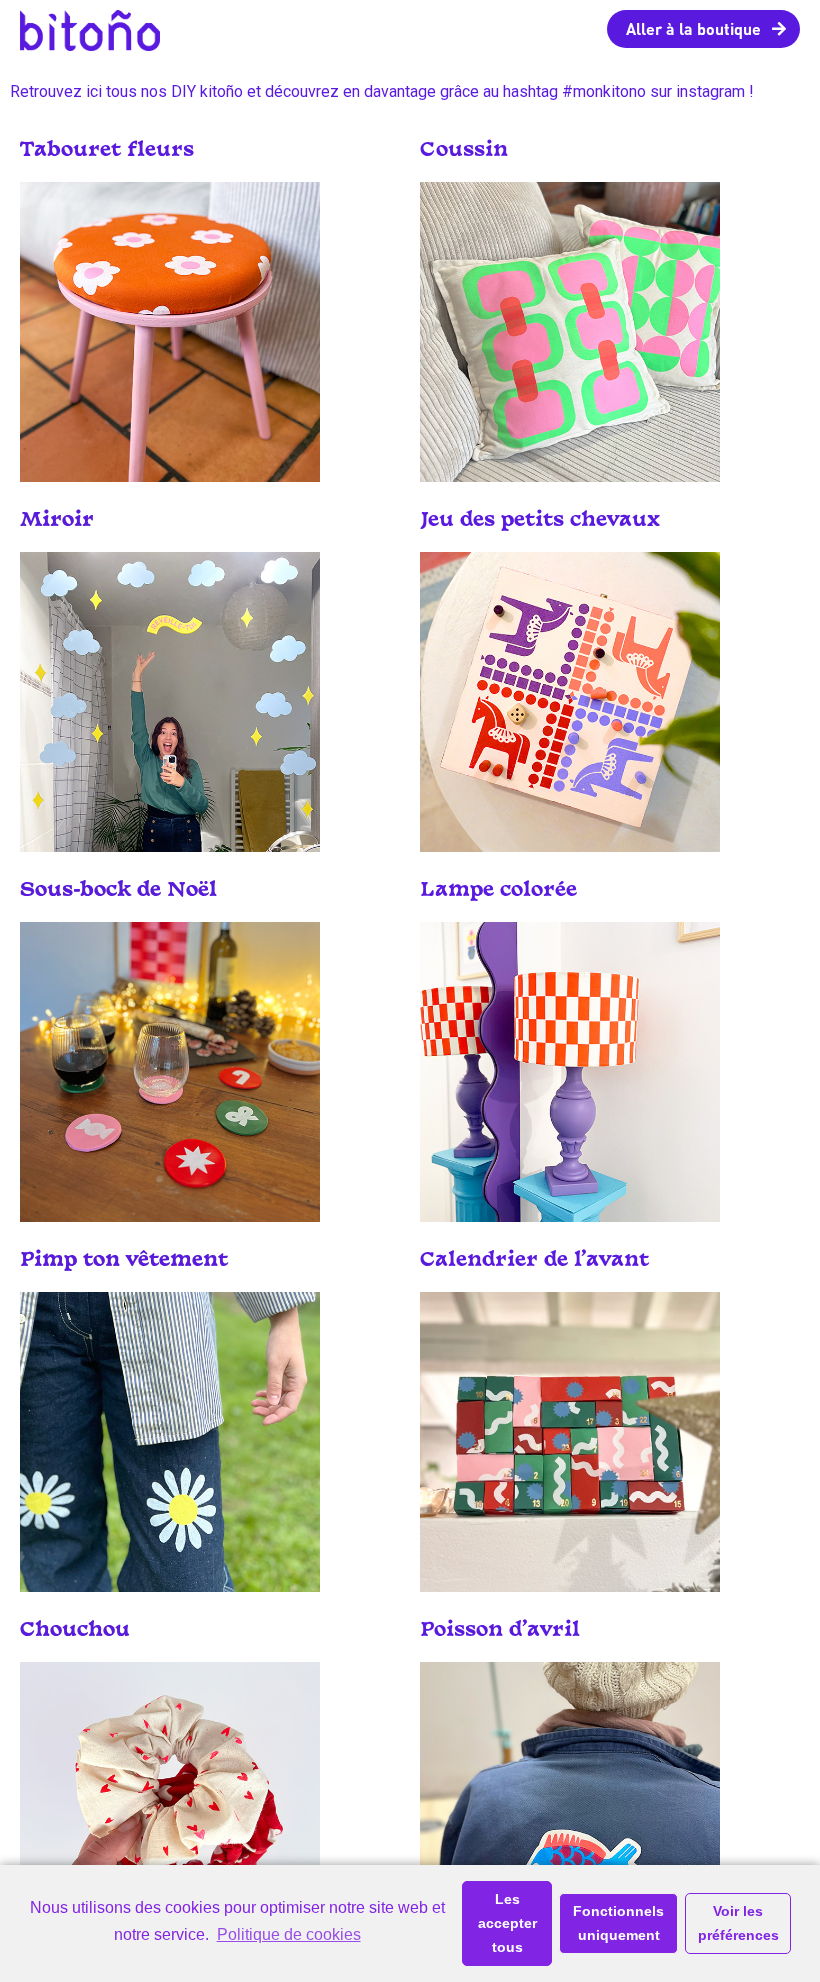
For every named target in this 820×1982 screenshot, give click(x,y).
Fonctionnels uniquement (618, 1923)
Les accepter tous (507, 1923)
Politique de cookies (288, 1934)
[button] (703, 29)
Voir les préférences (738, 1923)
